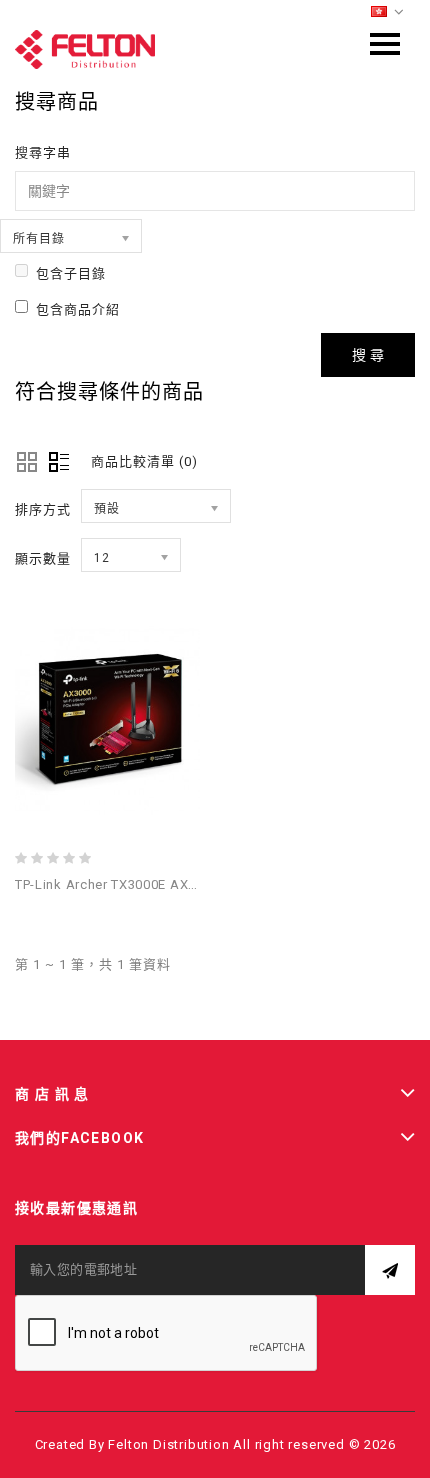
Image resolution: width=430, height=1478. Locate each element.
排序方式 (43, 509)
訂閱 (390, 1270)
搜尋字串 (43, 152)
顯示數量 (43, 558)
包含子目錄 (71, 273)
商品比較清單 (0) (144, 461)
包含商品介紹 (78, 309)
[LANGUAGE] (388, 12)
